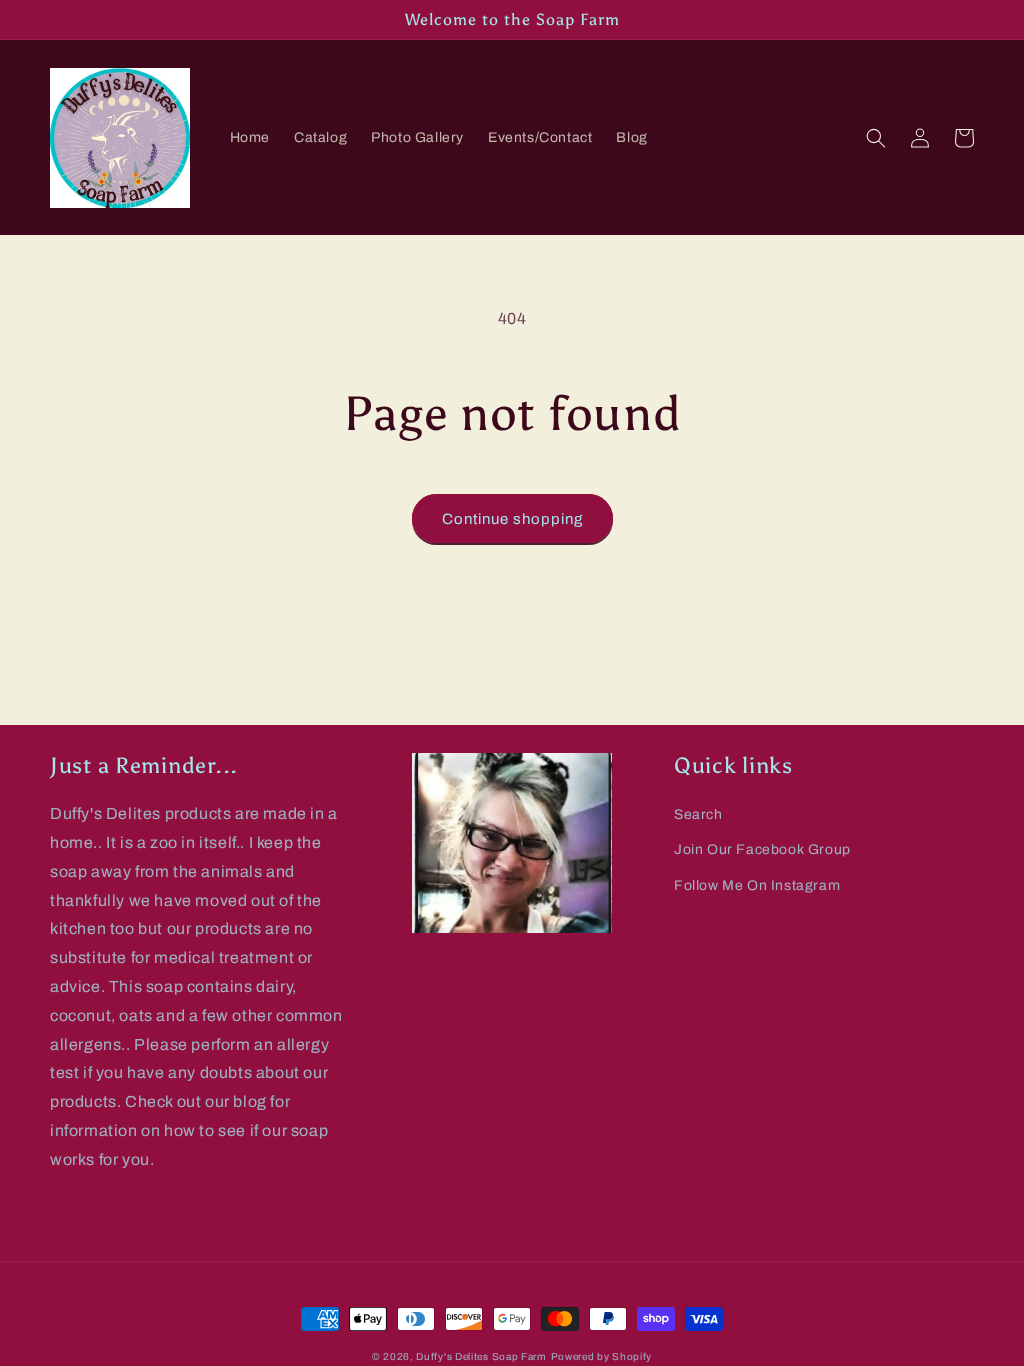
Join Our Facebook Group (762, 849)
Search (698, 814)
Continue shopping (512, 519)
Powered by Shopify (602, 1356)
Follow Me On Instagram (757, 885)
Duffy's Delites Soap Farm (481, 1356)
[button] (876, 138)
